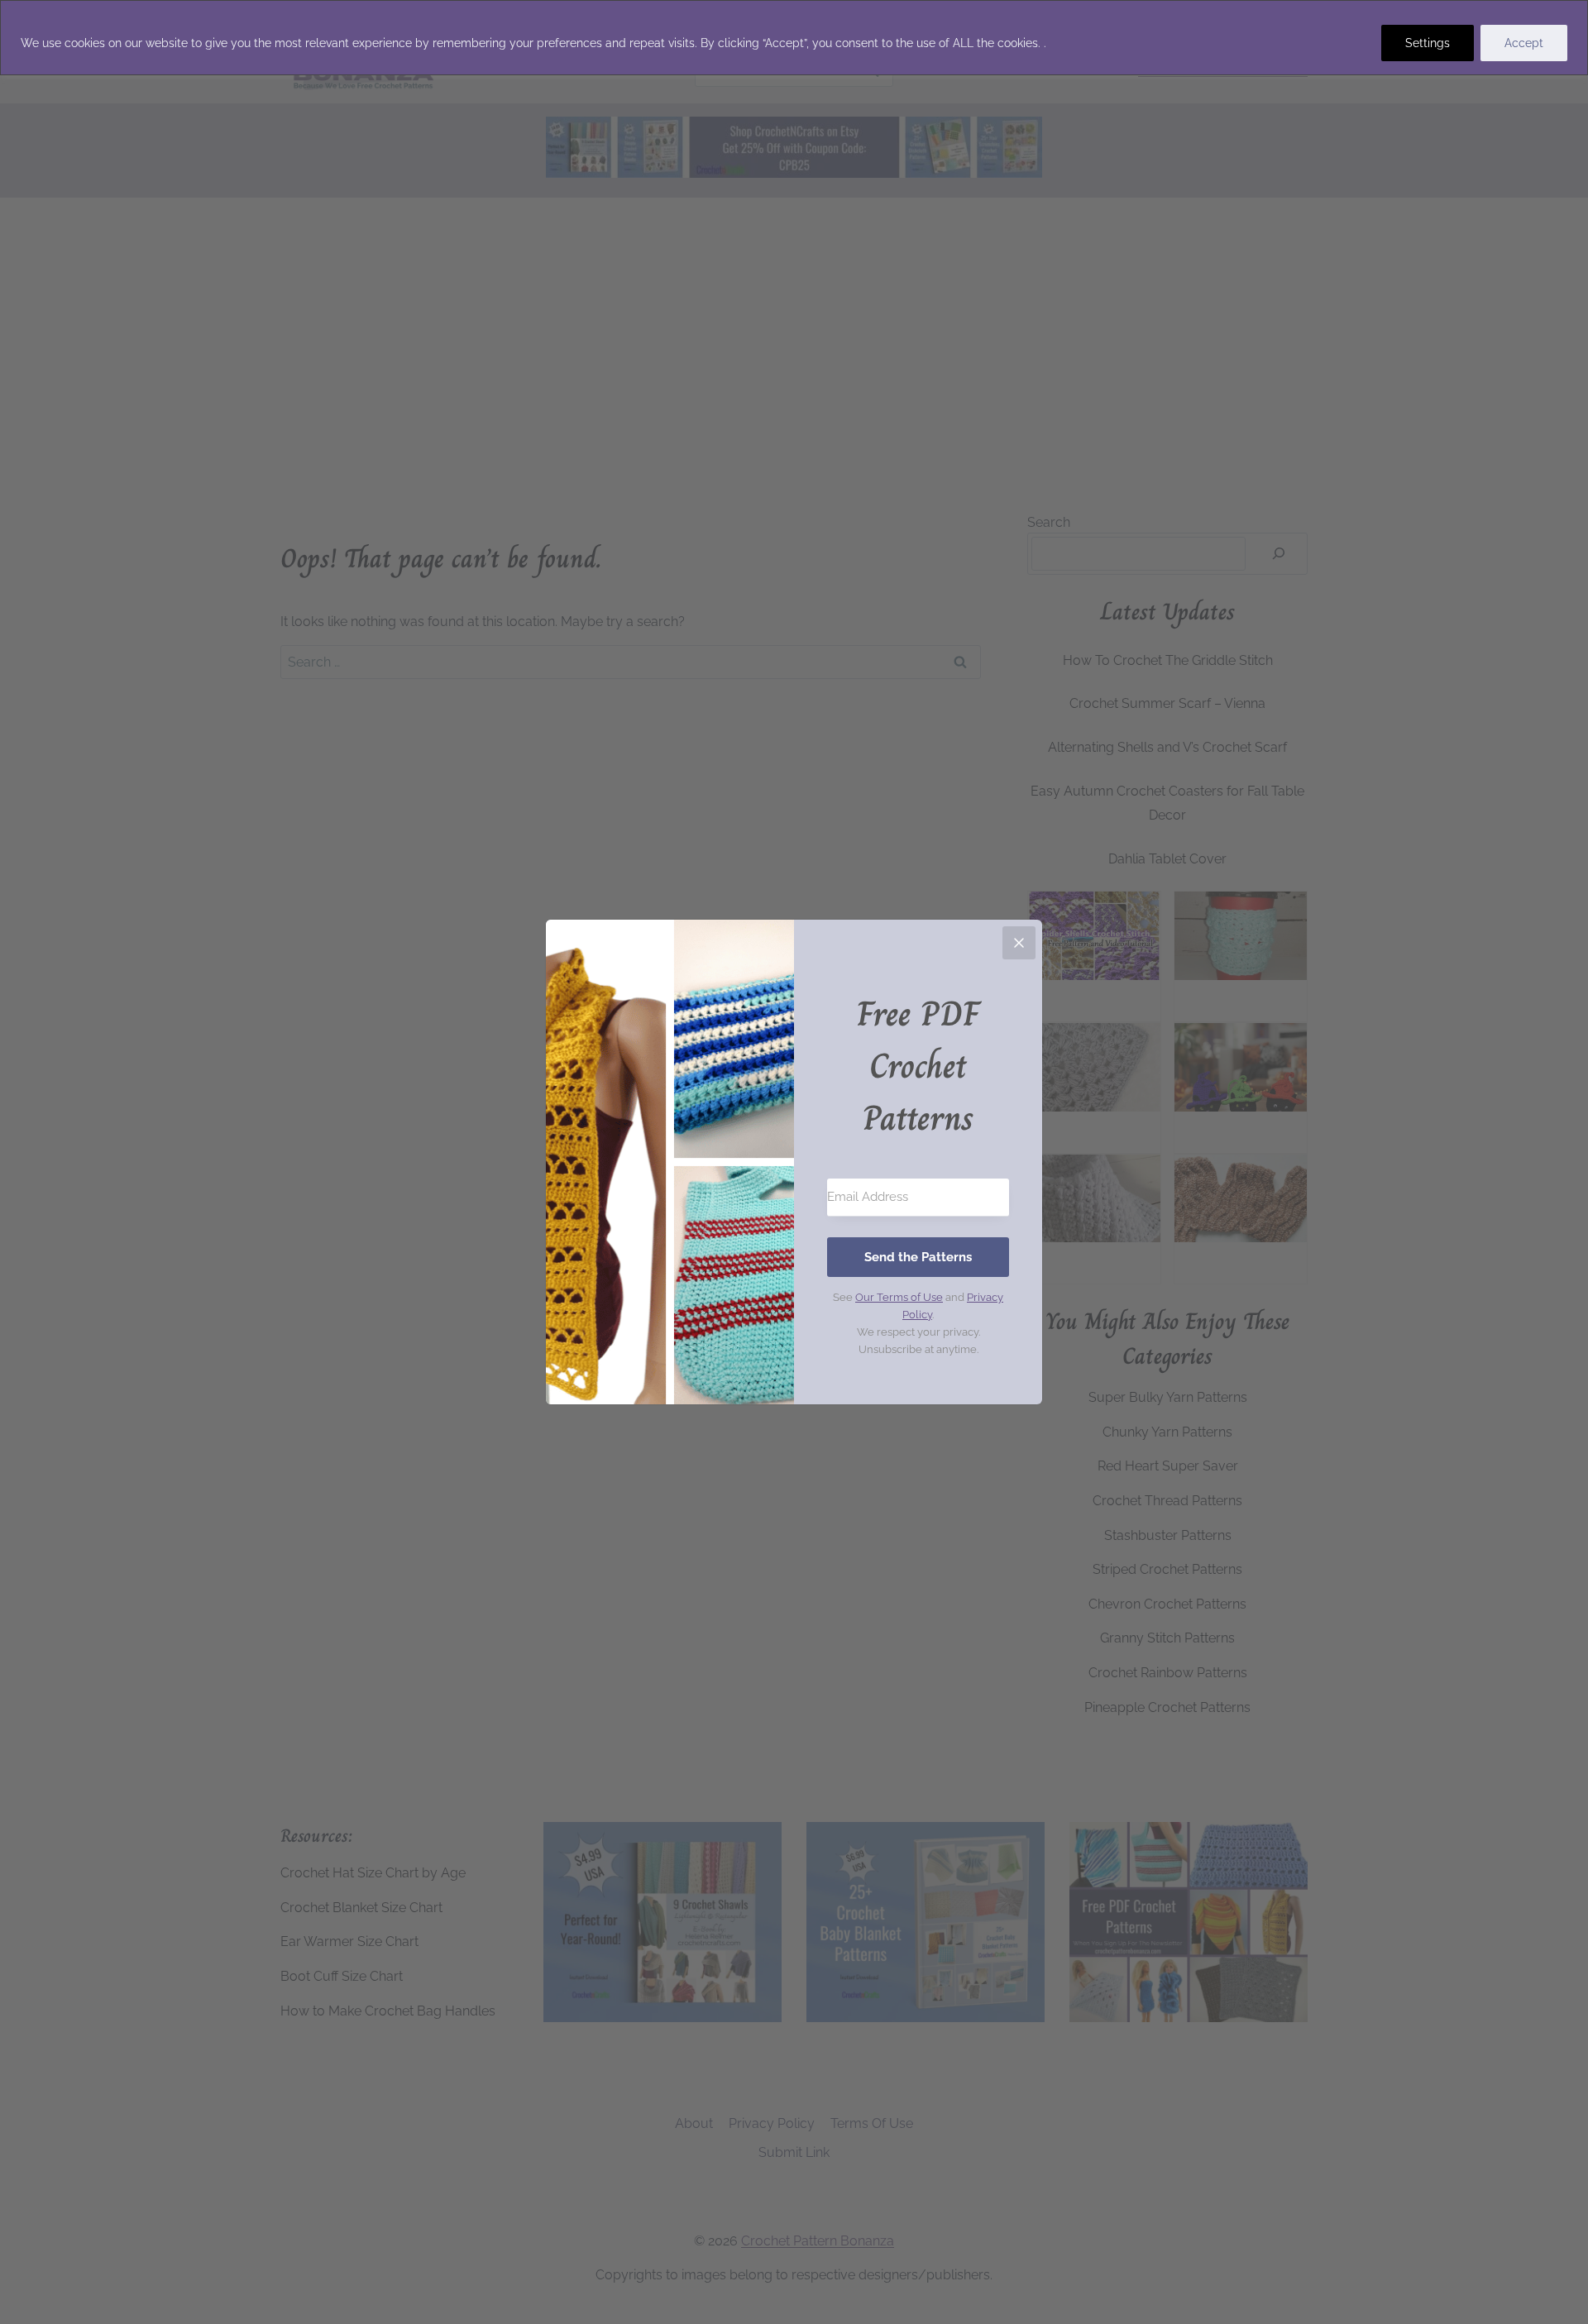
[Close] (1019, 943)
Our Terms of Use (899, 1297)
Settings (1428, 43)
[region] (794, 38)
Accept (1524, 43)
